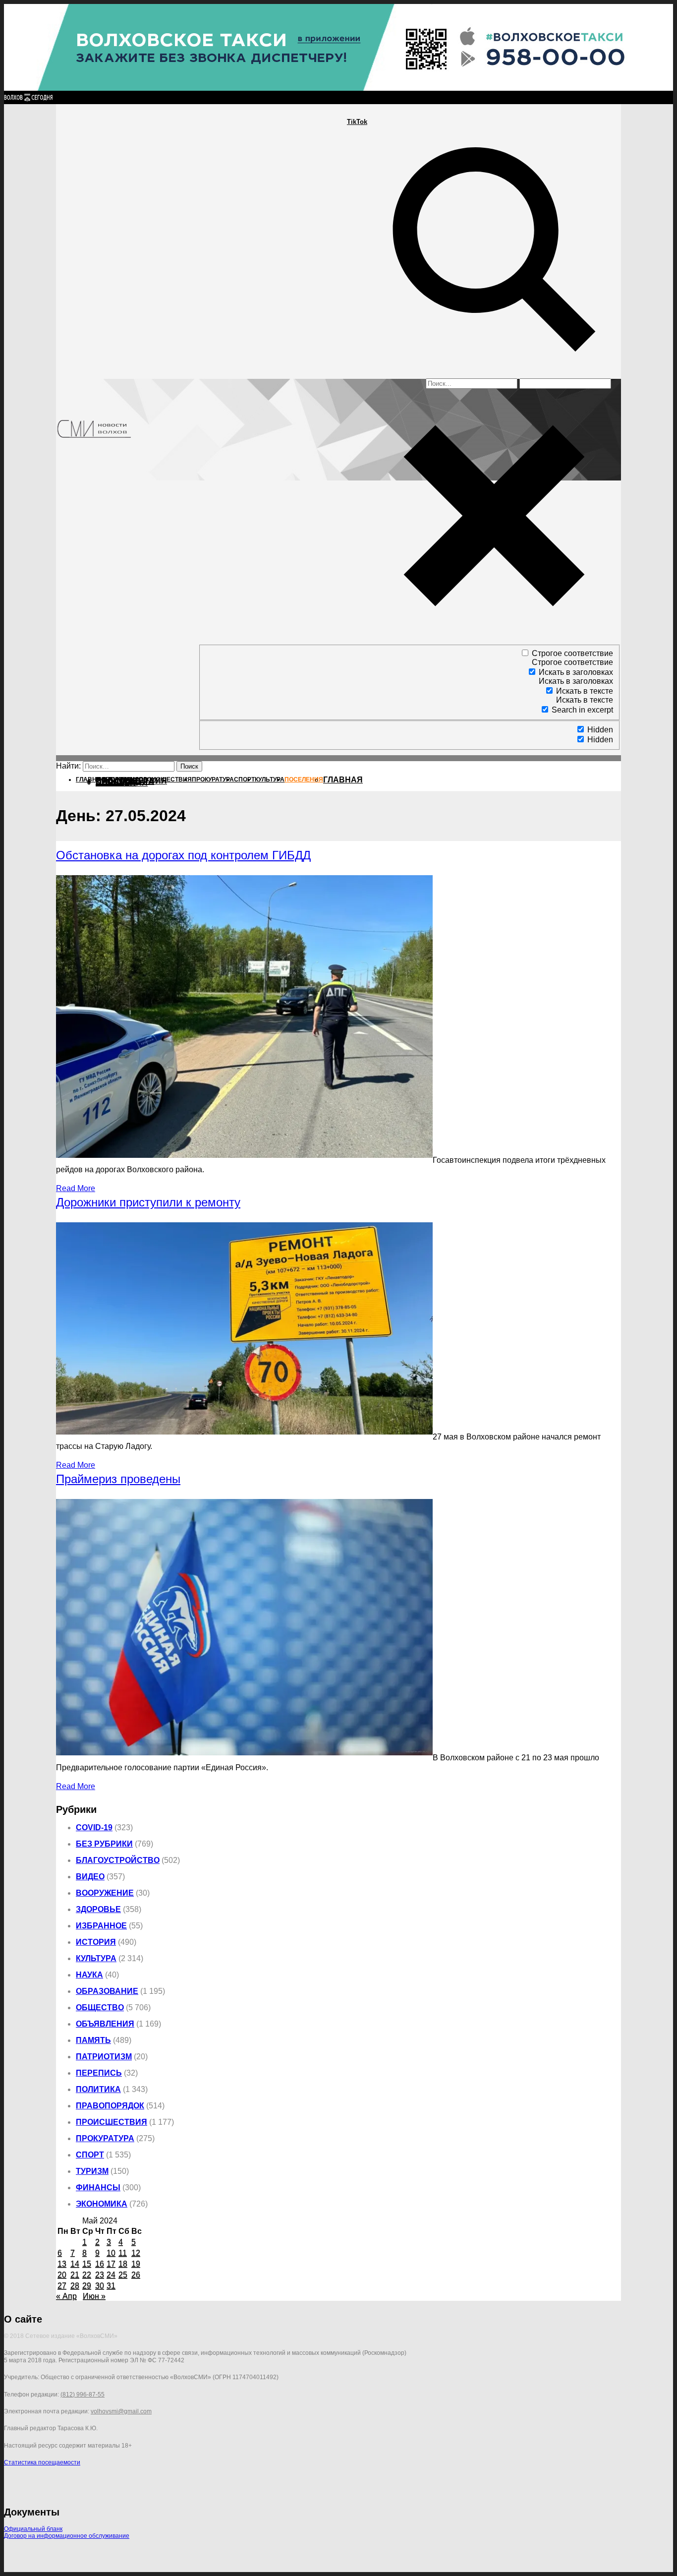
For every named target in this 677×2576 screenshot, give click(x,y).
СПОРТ (90, 2155)
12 (136, 2253)
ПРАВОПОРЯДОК (110, 2106)
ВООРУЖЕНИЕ (105, 1893)
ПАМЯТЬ (93, 2040)
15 (87, 2264)
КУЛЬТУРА (96, 1958)
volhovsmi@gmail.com (121, 2411)
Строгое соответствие (572, 653)
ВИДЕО (90, 1877)
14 (75, 2264)
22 (87, 2275)
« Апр (66, 2296)
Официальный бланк (33, 2529)
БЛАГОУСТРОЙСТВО (118, 1860)
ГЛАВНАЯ (343, 780)
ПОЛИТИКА (98, 2089)
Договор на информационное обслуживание (67, 2536)
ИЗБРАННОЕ (101, 1926)
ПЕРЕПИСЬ (99, 2073)
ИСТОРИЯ (96, 1942)
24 (111, 2275)
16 (100, 2264)
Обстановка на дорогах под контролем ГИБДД (183, 855)
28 (75, 2286)
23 (100, 2275)
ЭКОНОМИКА (102, 2204)
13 (62, 2264)
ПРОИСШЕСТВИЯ (112, 2122)
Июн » (94, 2296)
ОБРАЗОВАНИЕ (107, 1991)
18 (123, 2264)
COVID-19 (94, 1827)
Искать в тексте (585, 691)
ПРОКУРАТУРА (105, 2138)
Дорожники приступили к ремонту (148, 1202)
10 (111, 2253)
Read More (76, 1188)
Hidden (600, 730)
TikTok (357, 122)
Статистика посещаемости (42, 2462)
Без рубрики (104, 1844)
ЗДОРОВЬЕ (98, 1909)
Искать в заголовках (576, 672)
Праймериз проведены (118, 1479)
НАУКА (89, 1975)
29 (87, 2286)
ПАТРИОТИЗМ (104, 2057)
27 (62, 2286)
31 (111, 2286)
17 (111, 2264)
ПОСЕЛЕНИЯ (122, 783)
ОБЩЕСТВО (100, 2007)
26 (136, 2275)
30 (100, 2286)
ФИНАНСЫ (98, 2187)
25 (123, 2275)
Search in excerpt (582, 710)
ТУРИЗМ (92, 2171)
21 (75, 2275)
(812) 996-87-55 (83, 2395)
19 (136, 2264)
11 (123, 2253)
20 (62, 2275)
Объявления (105, 2024)
